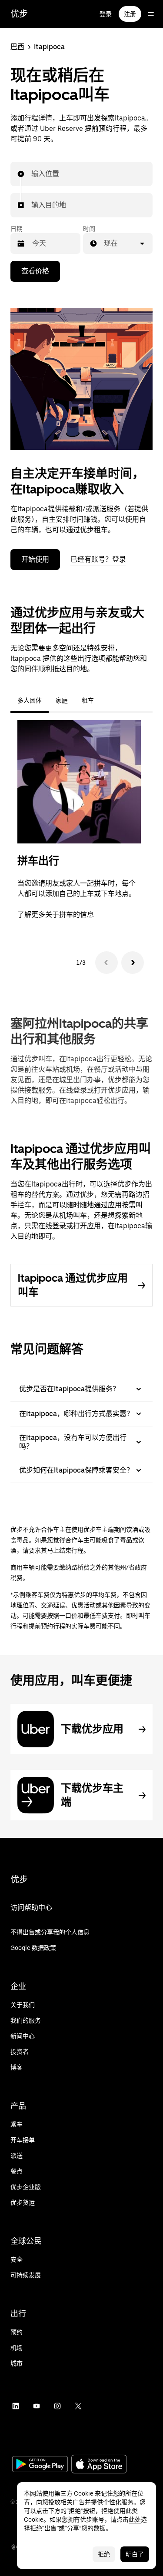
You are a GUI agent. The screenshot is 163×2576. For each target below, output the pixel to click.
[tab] (108, 700)
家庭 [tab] (62, 700)
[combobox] (32, 174)
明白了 (135, 2554)
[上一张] (106, 963)
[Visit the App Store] (99, 2465)
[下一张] (133, 963)
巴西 (17, 47)
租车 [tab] (88, 700)
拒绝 (104, 2554)
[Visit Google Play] (40, 2465)
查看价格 (35, 271)
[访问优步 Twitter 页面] (78, 2406)
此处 (135, 2519)
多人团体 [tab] (30, 700)
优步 (19, 14)
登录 (106, 14)
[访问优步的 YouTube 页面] (37, 2406)
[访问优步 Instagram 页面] (57, 2406)
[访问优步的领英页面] (16, 2406)
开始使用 (35, 559)
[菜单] (151, 14)
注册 (130, 14)
